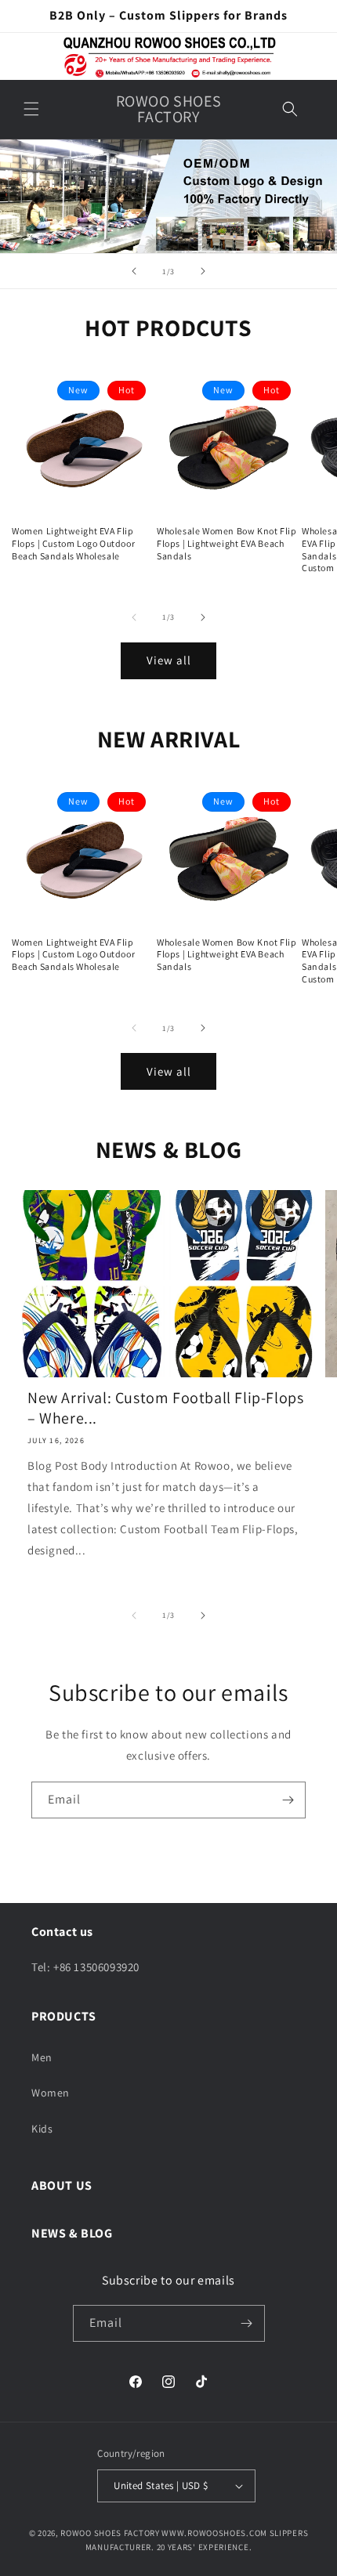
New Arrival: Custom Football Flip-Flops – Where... (165, 1408)
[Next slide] (203, 271)
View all (169, 660)
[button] (31, 109)
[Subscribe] (288, 1800)
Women (51, 2093)
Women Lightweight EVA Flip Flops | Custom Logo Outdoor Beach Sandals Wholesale (73, 543)
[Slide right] (203, 617)
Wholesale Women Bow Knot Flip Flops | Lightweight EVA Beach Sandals (226, 543)
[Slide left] (134, 617)
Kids (42, 2129)
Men (42, 2057)
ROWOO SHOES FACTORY (110, 2533)
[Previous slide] (134, 271)
